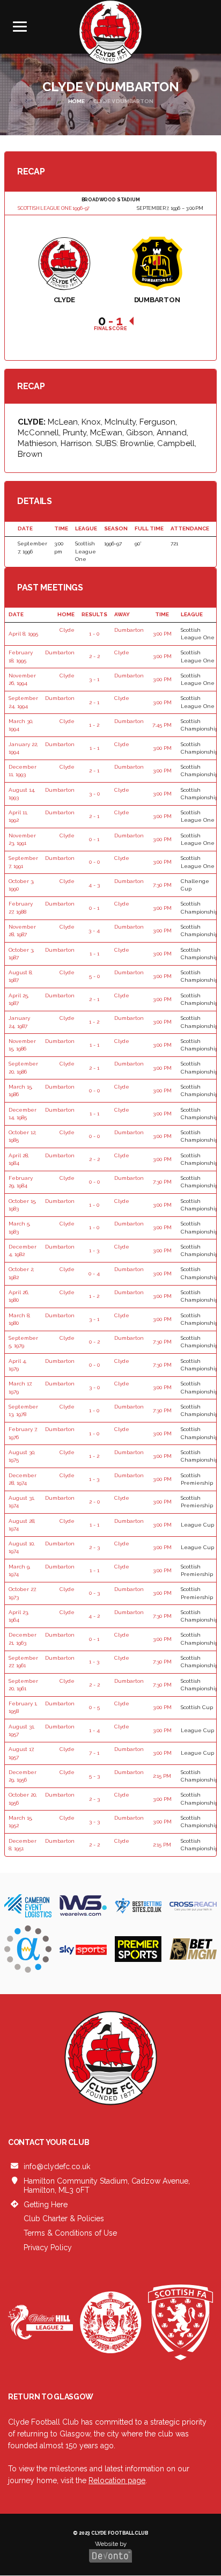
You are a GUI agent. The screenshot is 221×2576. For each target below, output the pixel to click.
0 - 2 (94, 1342)
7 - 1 (94, 1753)
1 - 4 (94, 1730)
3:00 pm (162, 634)
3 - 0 (94, 794)
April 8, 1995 (23, 634)
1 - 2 (94, 725)
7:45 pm (162, 725)
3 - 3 (94, 1822)
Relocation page (117, 2480)
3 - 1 (94, 679)
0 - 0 (94, 862)
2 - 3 (94, 1547)
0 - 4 (94, 1274)
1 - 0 (94, 634)
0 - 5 (94, 1707)
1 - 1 (94, 748)
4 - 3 (94, 885)
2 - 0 (94, 1502)
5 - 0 (94, 976)
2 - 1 (94, 702)
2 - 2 (94, 656)
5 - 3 (94, 1776)
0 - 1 (94, 839)
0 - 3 (94, 1593)
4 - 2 (94, 1616)
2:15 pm (162, 1776)
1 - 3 (94, 1250)
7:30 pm (162, 885)
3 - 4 (94, 931)
